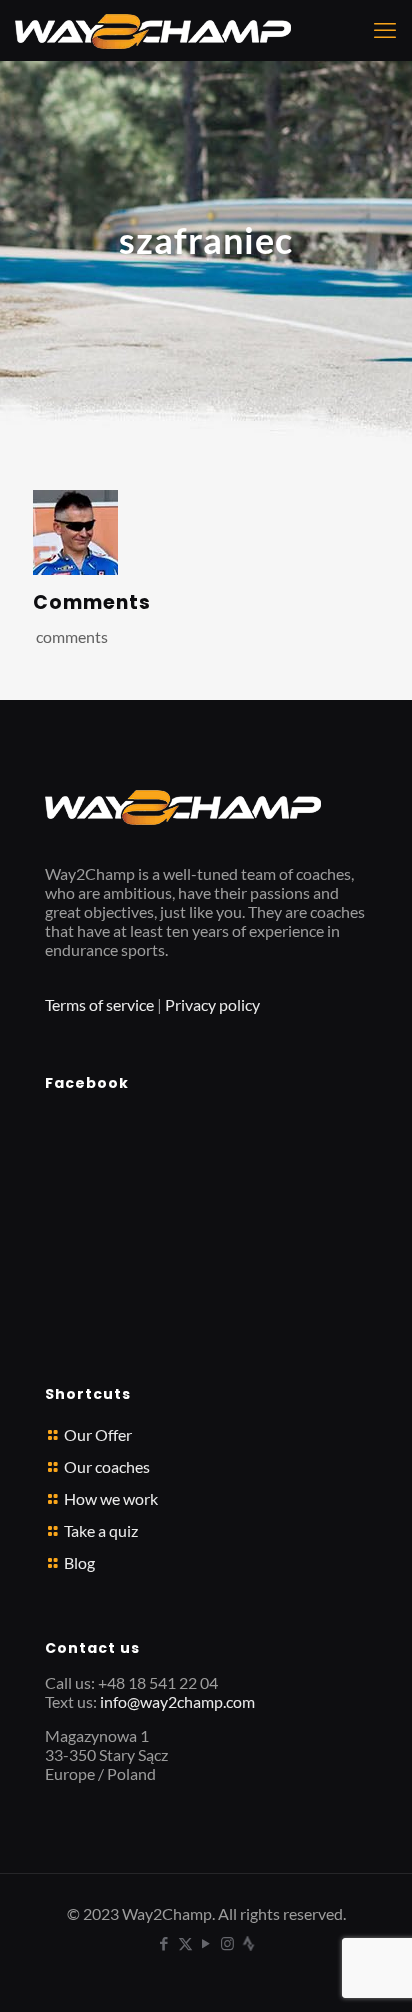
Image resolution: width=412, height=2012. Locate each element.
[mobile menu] (385, 30)
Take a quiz (101, 1530)
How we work (111, 1498)
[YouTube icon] (206, 1943)
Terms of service (99, 1004)
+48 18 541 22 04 (158, 1682)
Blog (79, 1562)
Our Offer (98, 1434)
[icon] (248, 1943)
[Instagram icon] (227, 1943)
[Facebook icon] (164, 1943)
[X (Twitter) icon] (185, 1943)
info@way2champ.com (177, 1701)
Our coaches (107, 1466)
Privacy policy (212, 1004)
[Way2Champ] (153, 30)
